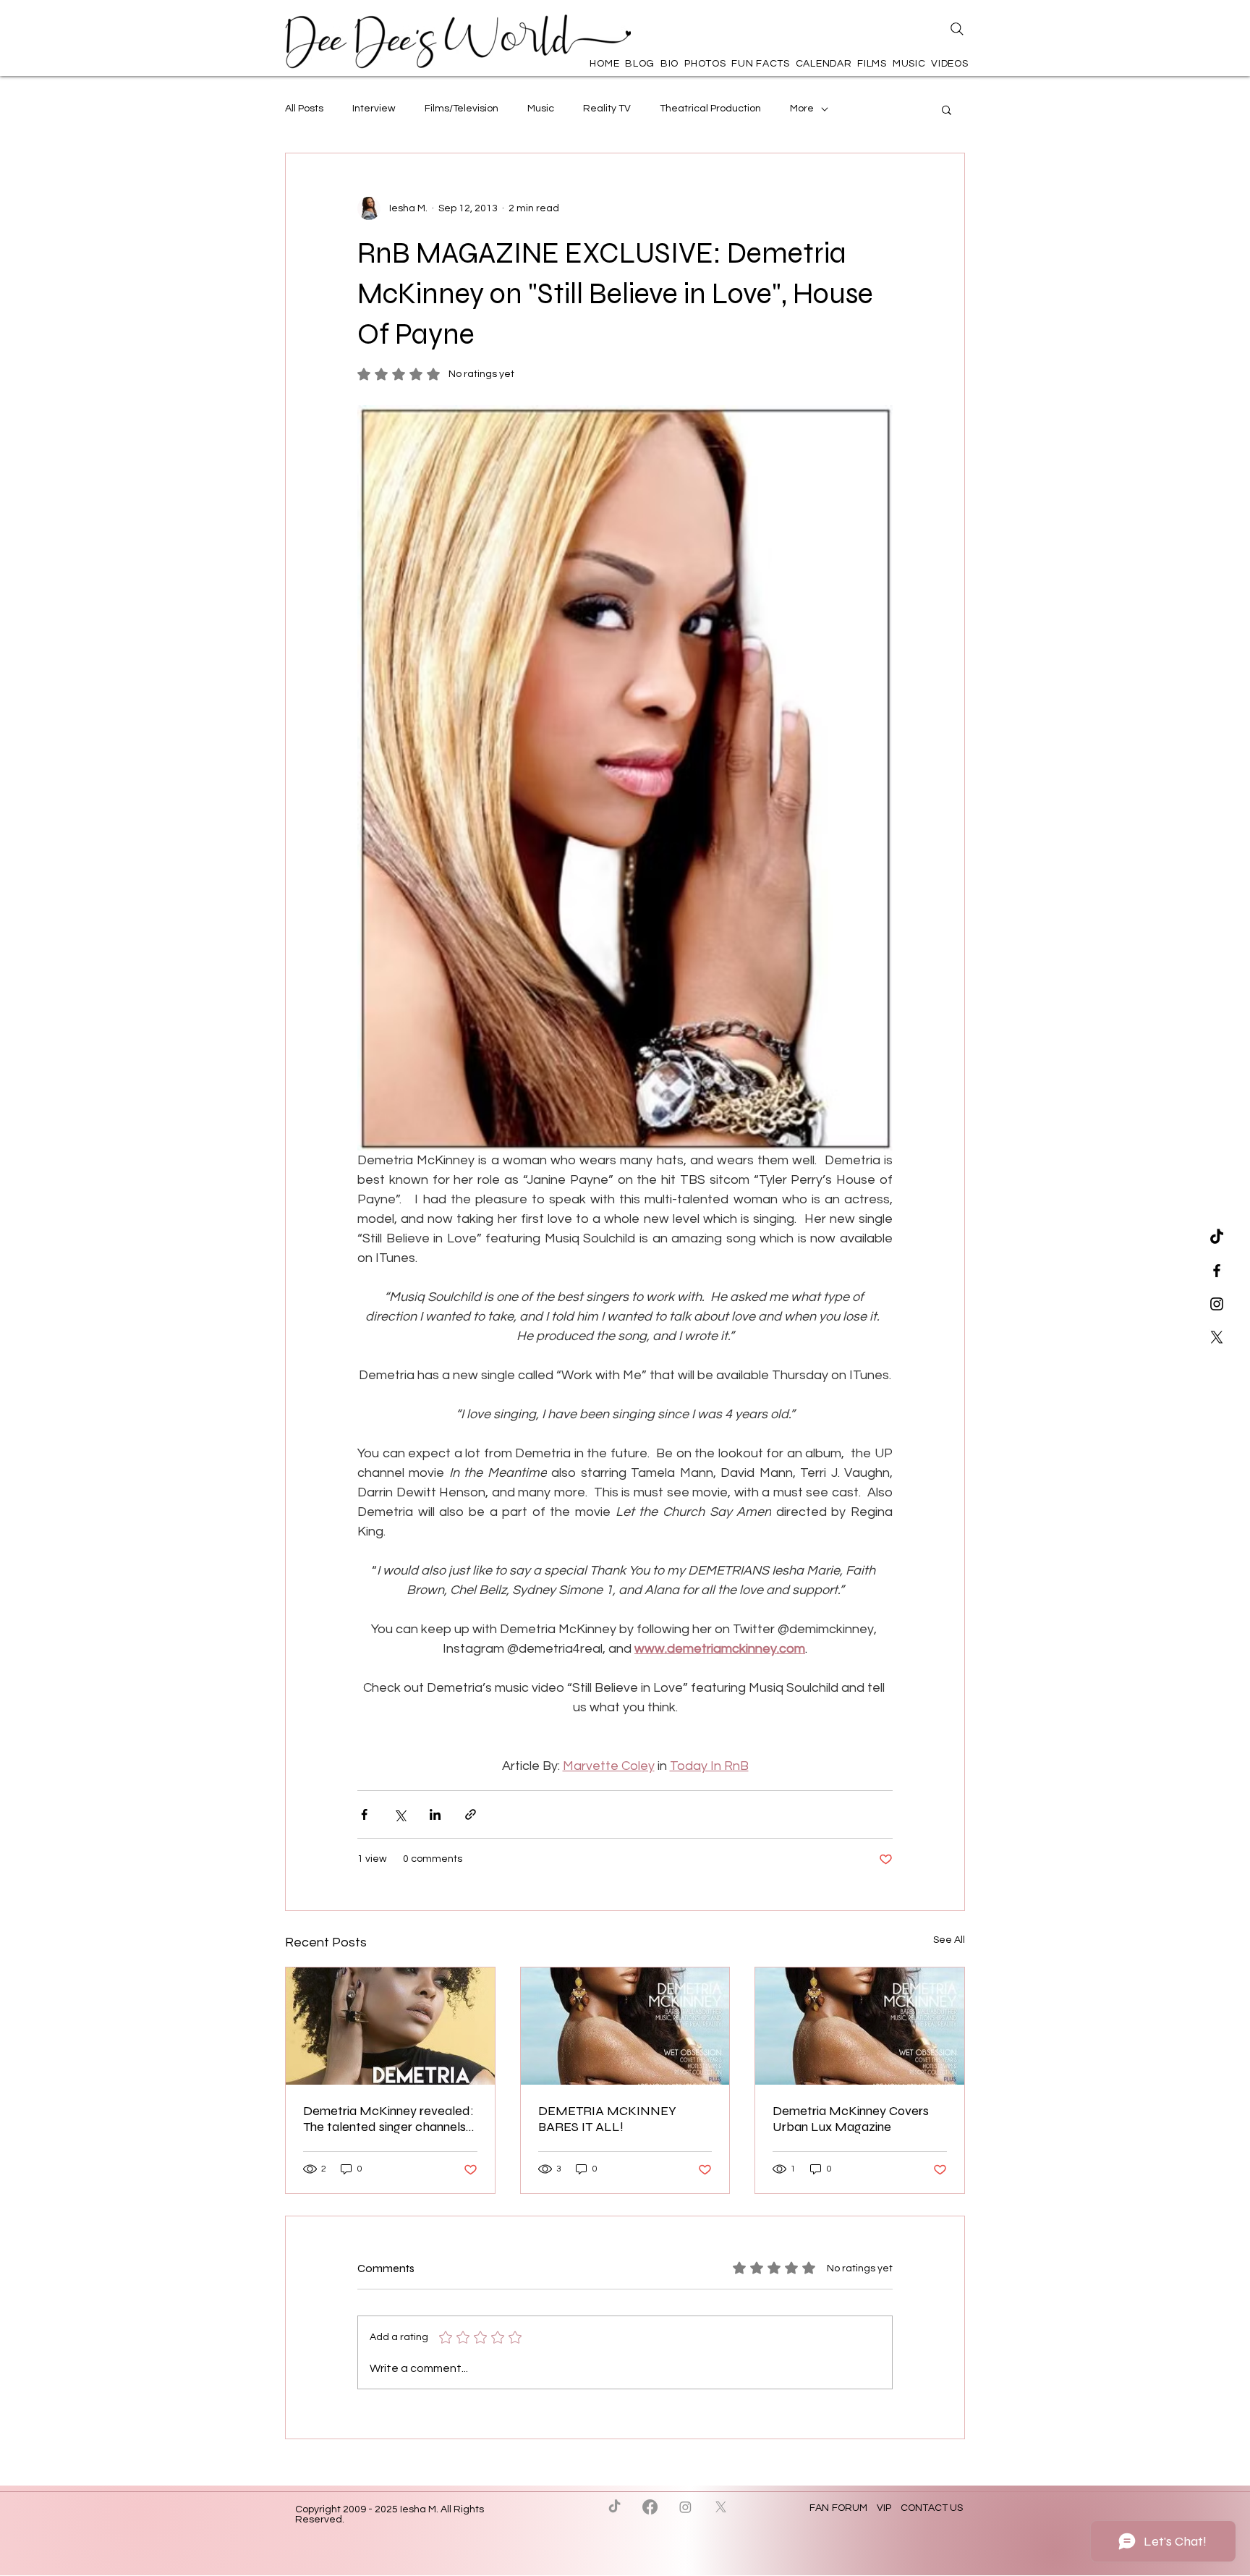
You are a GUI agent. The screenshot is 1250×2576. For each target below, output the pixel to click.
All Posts (304, 109)
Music (541, 109)
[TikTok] (1217, 1237)
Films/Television (462, 109)
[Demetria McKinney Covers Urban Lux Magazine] (860, 2026)
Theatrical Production (710, 109)
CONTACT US (932, 2508)
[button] (947, 109)
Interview (374, 109)
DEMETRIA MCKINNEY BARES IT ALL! (607, 2119)
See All (949, 1940)
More (802, 109)
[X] (1217, 1337)
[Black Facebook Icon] (1217, 1271)
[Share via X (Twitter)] (400, 1814)
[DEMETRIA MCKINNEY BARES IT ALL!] (625, 2026)
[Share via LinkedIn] (435, 1814)
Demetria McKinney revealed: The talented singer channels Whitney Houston (388, 2119)
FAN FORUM (839, 2508)
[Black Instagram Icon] (1217, 1304)
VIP (884, 2508)
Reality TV (607, 109)
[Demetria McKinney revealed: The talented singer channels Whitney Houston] (390, 2026)
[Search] (957, 29)
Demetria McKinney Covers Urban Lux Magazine (851, 2119)
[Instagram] (685, 2507)
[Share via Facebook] (364, 1814)
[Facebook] (650, 2507)
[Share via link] (471, 1814)
